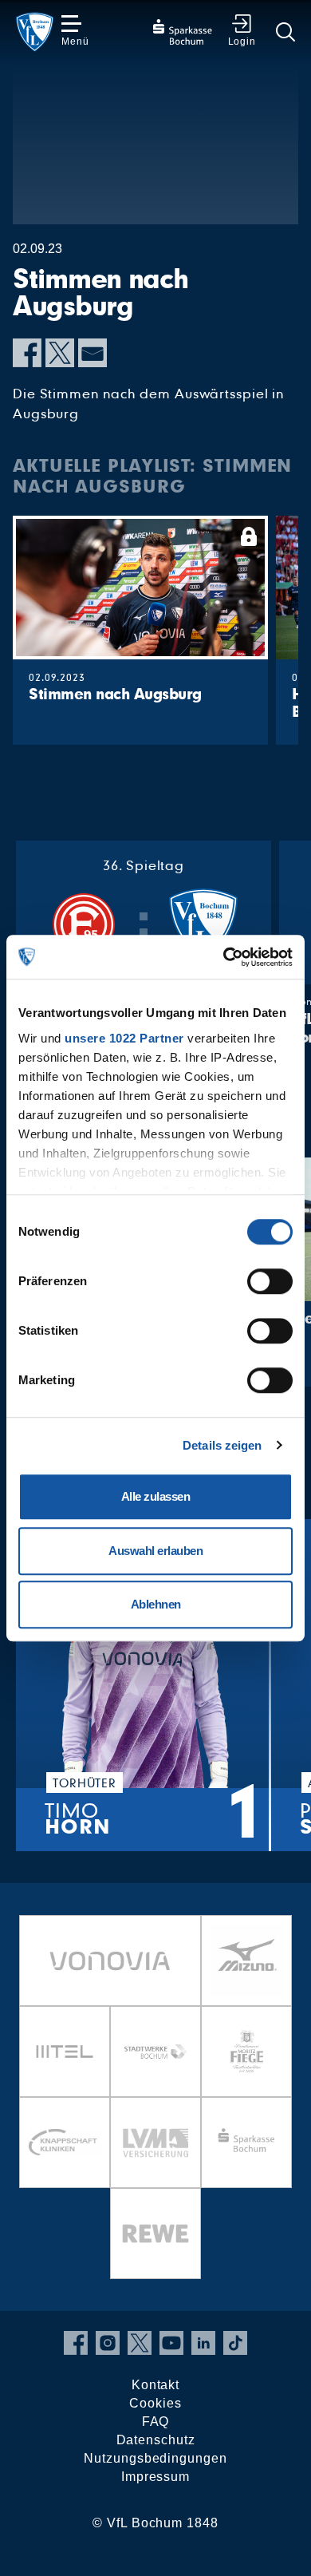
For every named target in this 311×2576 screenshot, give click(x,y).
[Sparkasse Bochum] (246, 2143)
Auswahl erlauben (155, 1551)
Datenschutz (156, 2440)
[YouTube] (171, 2343)
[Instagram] (108, 2343)
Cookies (155, 2403)
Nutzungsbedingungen (155, 2458)
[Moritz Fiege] (246, 2052)
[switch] (270, 1281)
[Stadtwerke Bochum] (155, 2052)
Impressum (155, 2477)
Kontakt (155, 2385)
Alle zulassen (156, 1496)
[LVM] (155, 2143)
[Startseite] (35, 32)
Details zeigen (222, 1445)
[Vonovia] (110, 1961)
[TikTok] (235, 2343)
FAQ (156, 2422)
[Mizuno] (246, 1961)
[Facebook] (27, 353)
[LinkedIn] (203, 2343)
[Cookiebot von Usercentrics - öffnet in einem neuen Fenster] (224, 957)
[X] (60, 353)
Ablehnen (156, 1604)
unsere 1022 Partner (124, 1038)
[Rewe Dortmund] (155, 2234)
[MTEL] (65, 2052)
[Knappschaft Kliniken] (65, 2143)
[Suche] (285, 32)
